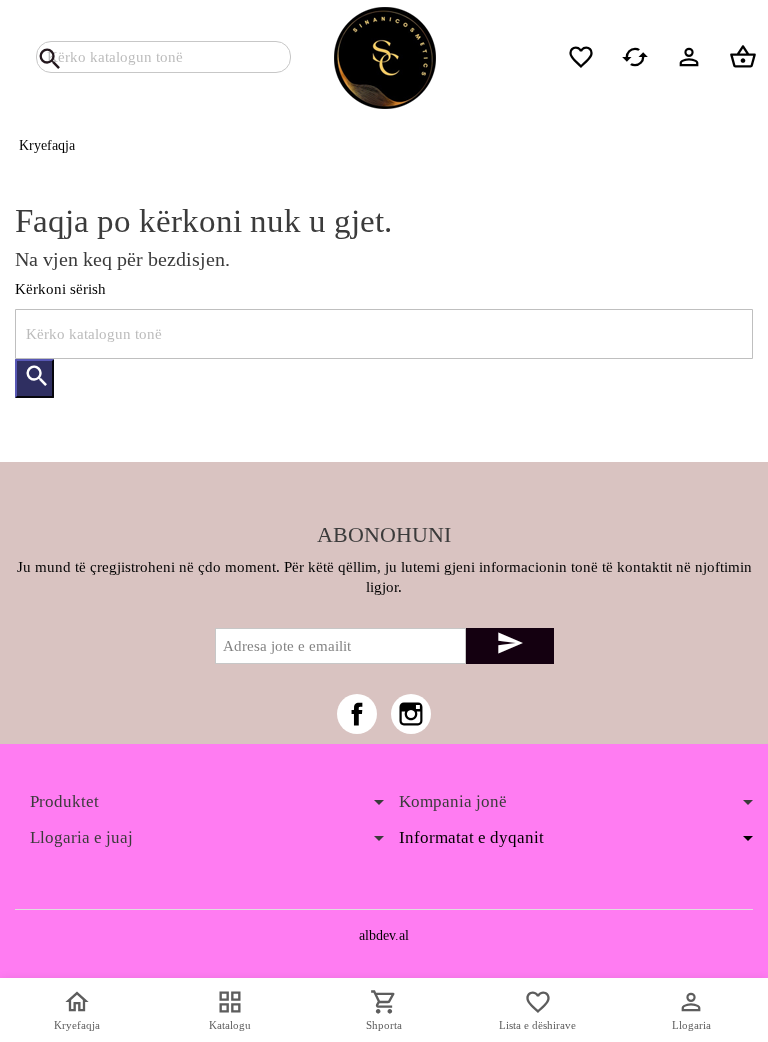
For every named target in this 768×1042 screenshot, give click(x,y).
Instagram (411, 714)
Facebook (357, 714)
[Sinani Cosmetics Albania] (383, 57)
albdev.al (384, 935)
